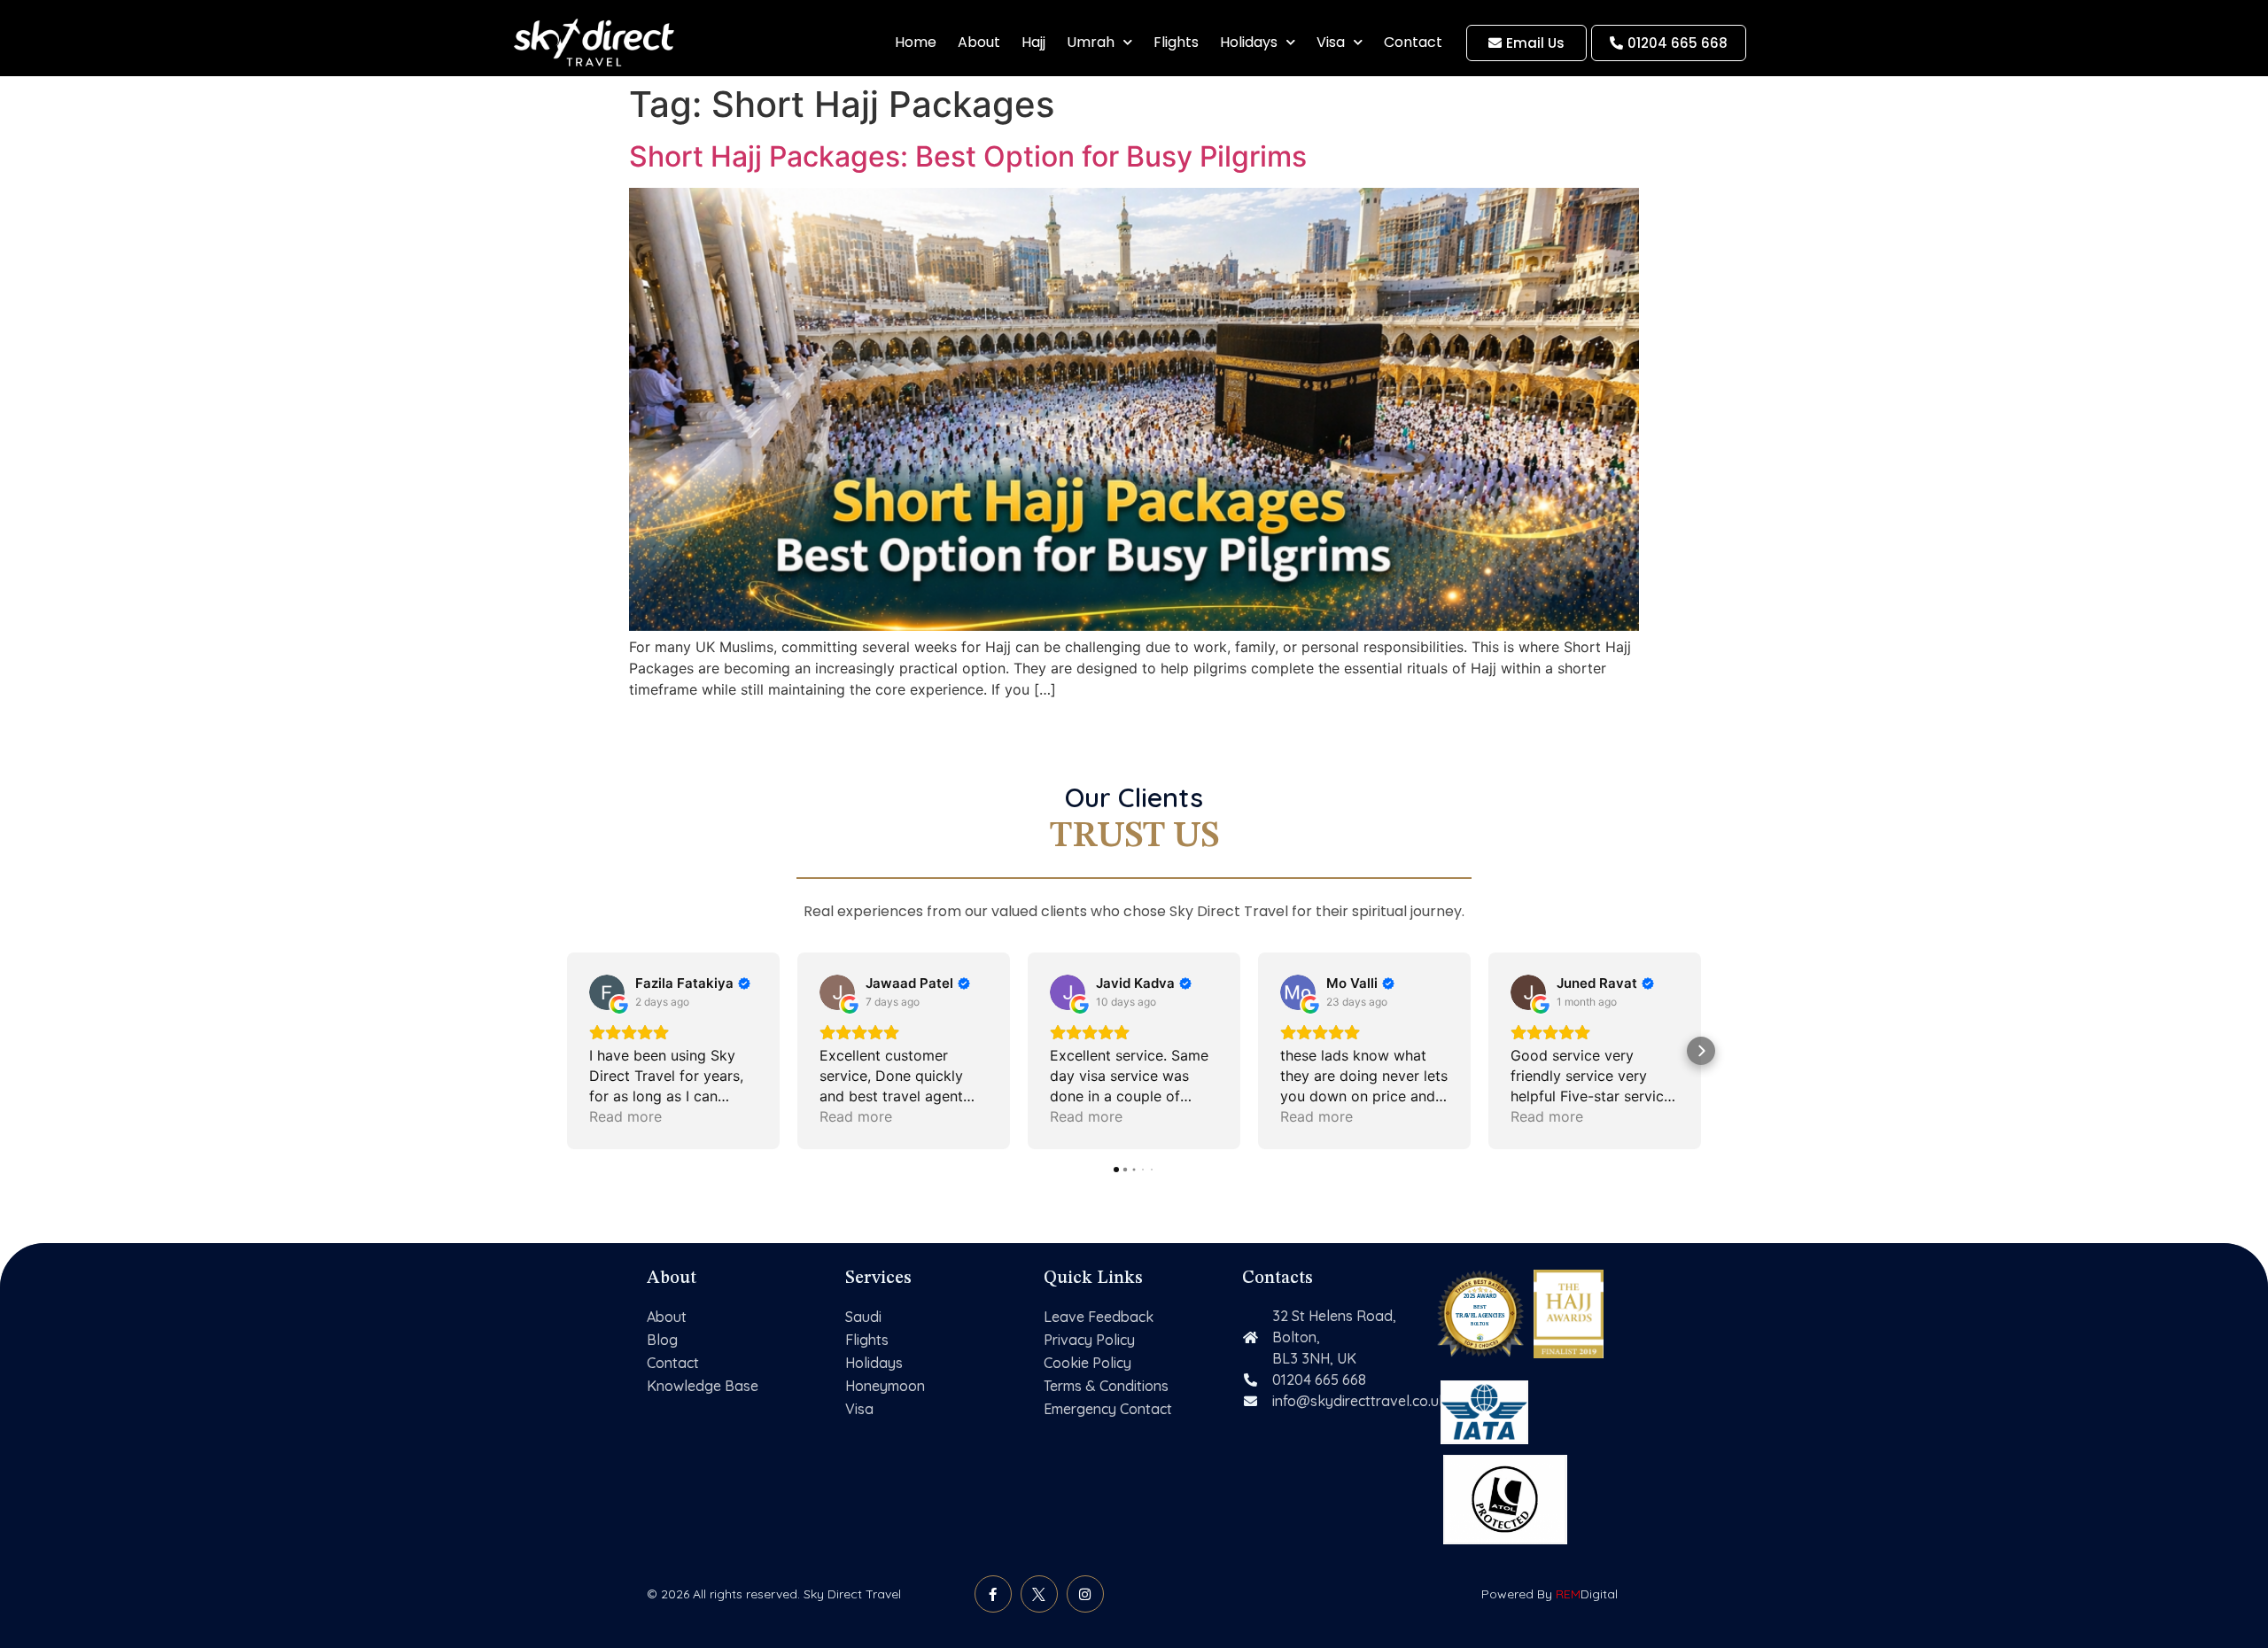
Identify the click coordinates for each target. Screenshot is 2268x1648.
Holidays (1249, 42)
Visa (1331, 42)
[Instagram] (1085, 1594)
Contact (1413, 42)
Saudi (863, 1317)
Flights (1176, 42)
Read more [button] (625, 1116)
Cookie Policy (1087, 1363)
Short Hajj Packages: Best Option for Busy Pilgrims (968, 156)
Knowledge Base (703, 1386)
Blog (662, 1340)
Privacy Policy (1089, 1340)
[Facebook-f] (993, 1594)
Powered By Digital (1550, 1594)
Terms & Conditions (1106, 1386)
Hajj (1033, 42)
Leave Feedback (1099, 1317)
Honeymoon (885, 1386)
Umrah (1091, 42)
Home (916, 42)
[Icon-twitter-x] (1039, 1594)
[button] (567, 1051)
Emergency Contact (1108, 1409)
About (979, 42)
